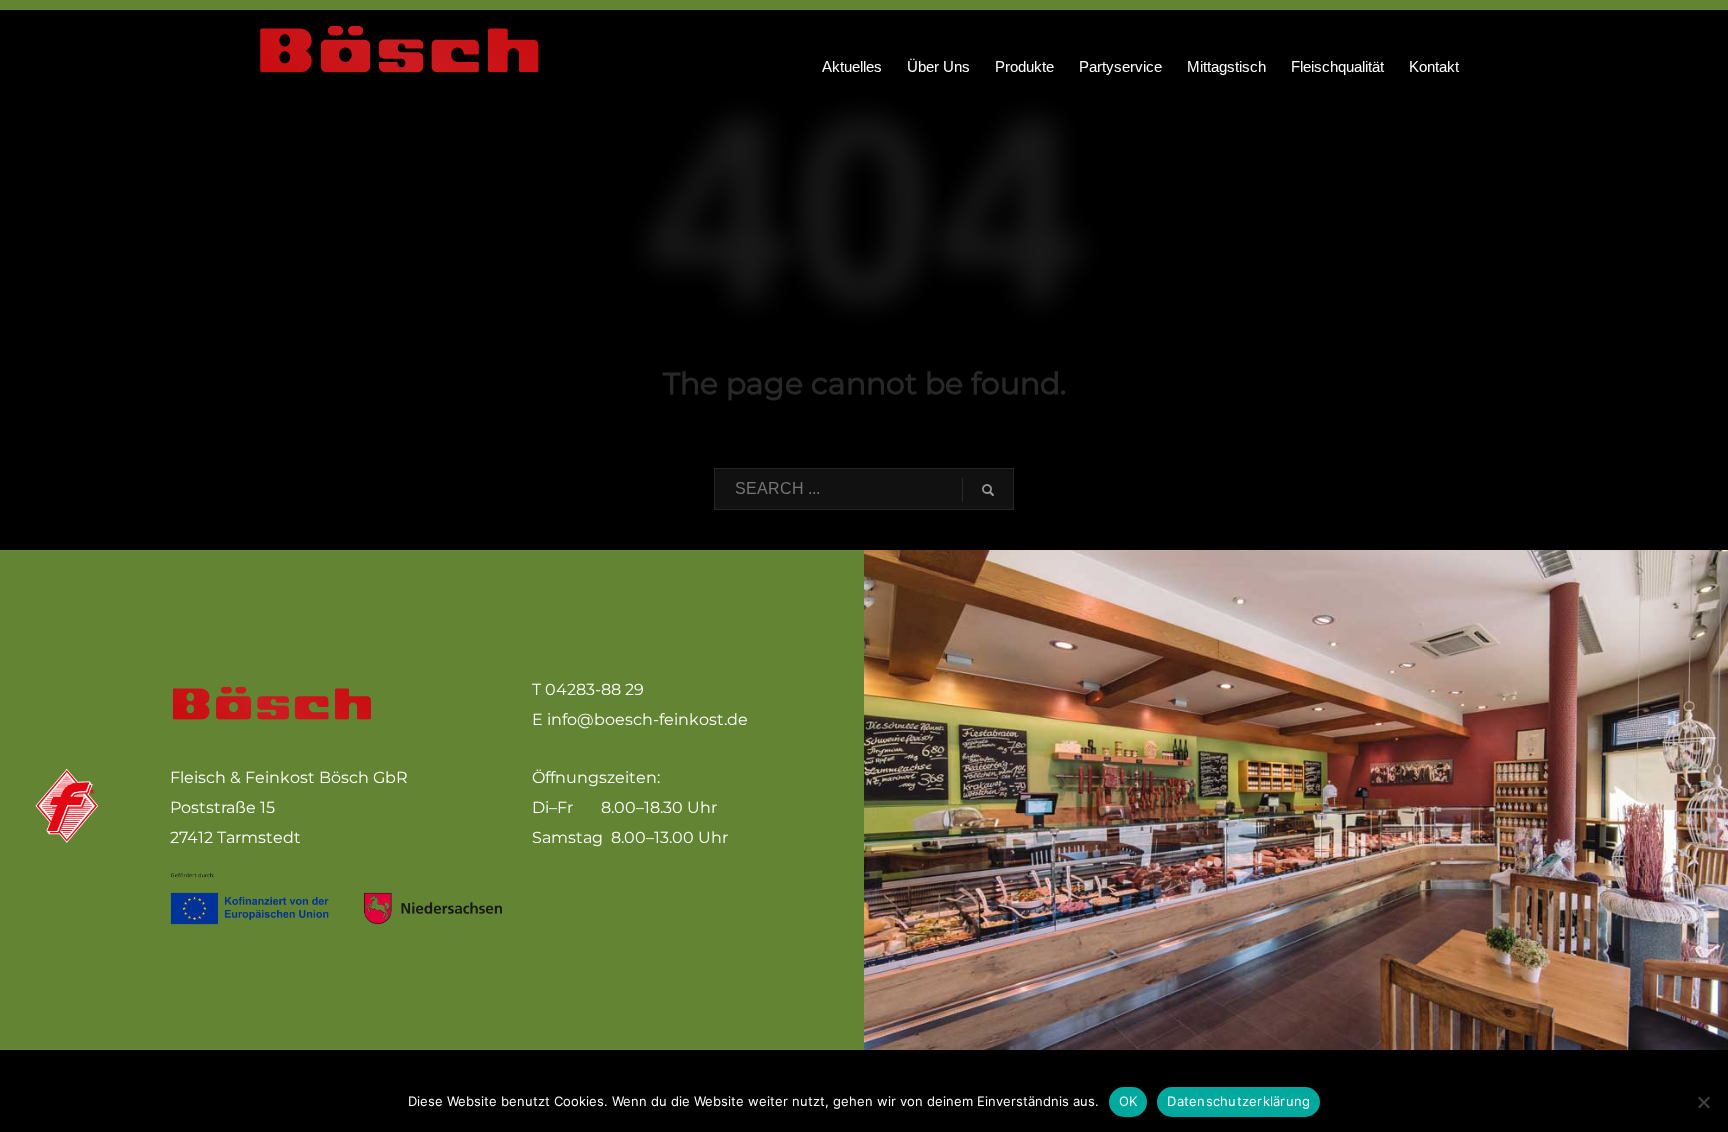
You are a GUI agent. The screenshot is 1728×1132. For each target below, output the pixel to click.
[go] (988, 490)
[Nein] (1703, 1102)
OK (1128, 1101)
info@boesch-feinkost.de (647, 719)
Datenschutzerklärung (1238, 1101)
